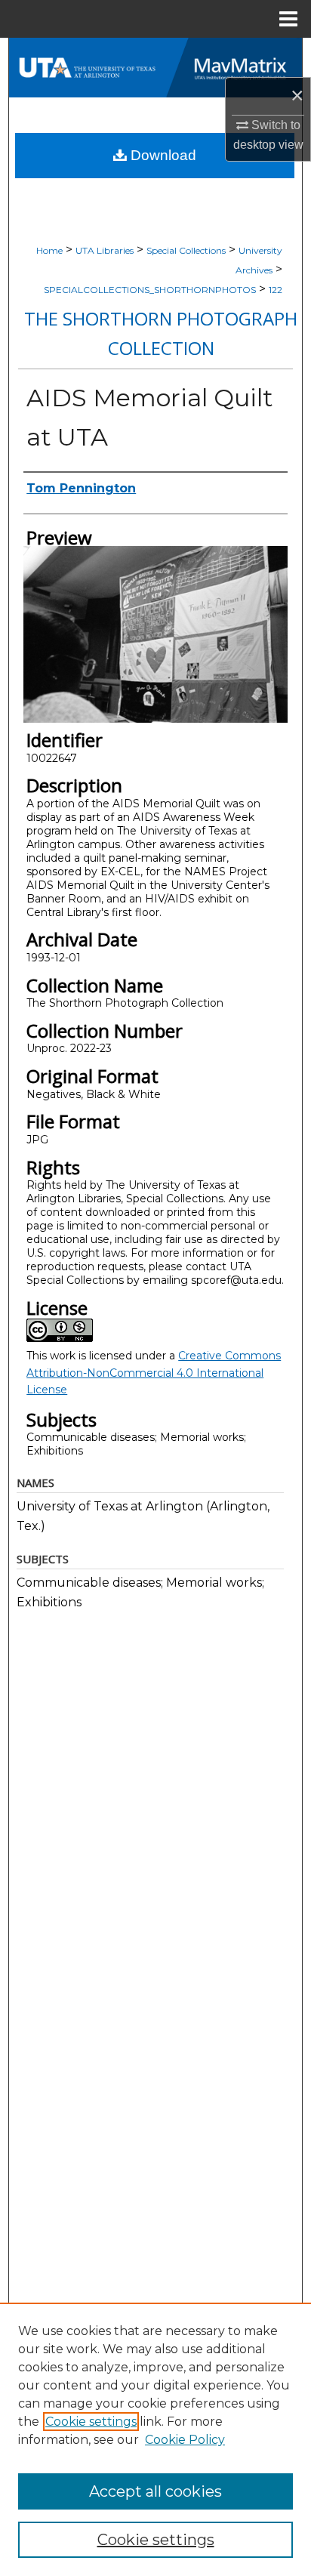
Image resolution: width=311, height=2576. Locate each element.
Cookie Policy (185, 2440)
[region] (155, 2439)
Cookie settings (91, 2422)
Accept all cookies (155, 2491)
